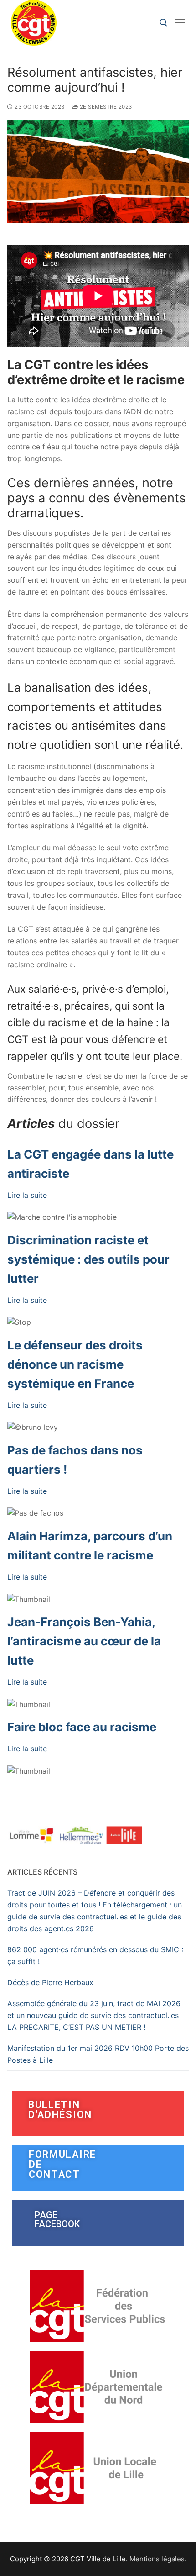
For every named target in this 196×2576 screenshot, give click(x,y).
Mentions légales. (158, 2559)
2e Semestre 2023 (105, 107)
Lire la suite (27, 1195)
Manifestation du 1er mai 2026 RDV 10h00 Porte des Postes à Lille (98, 2054)
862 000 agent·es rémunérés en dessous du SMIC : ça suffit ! (95, 1955)
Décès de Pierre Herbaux (50, 1982)
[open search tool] (164, 23)
